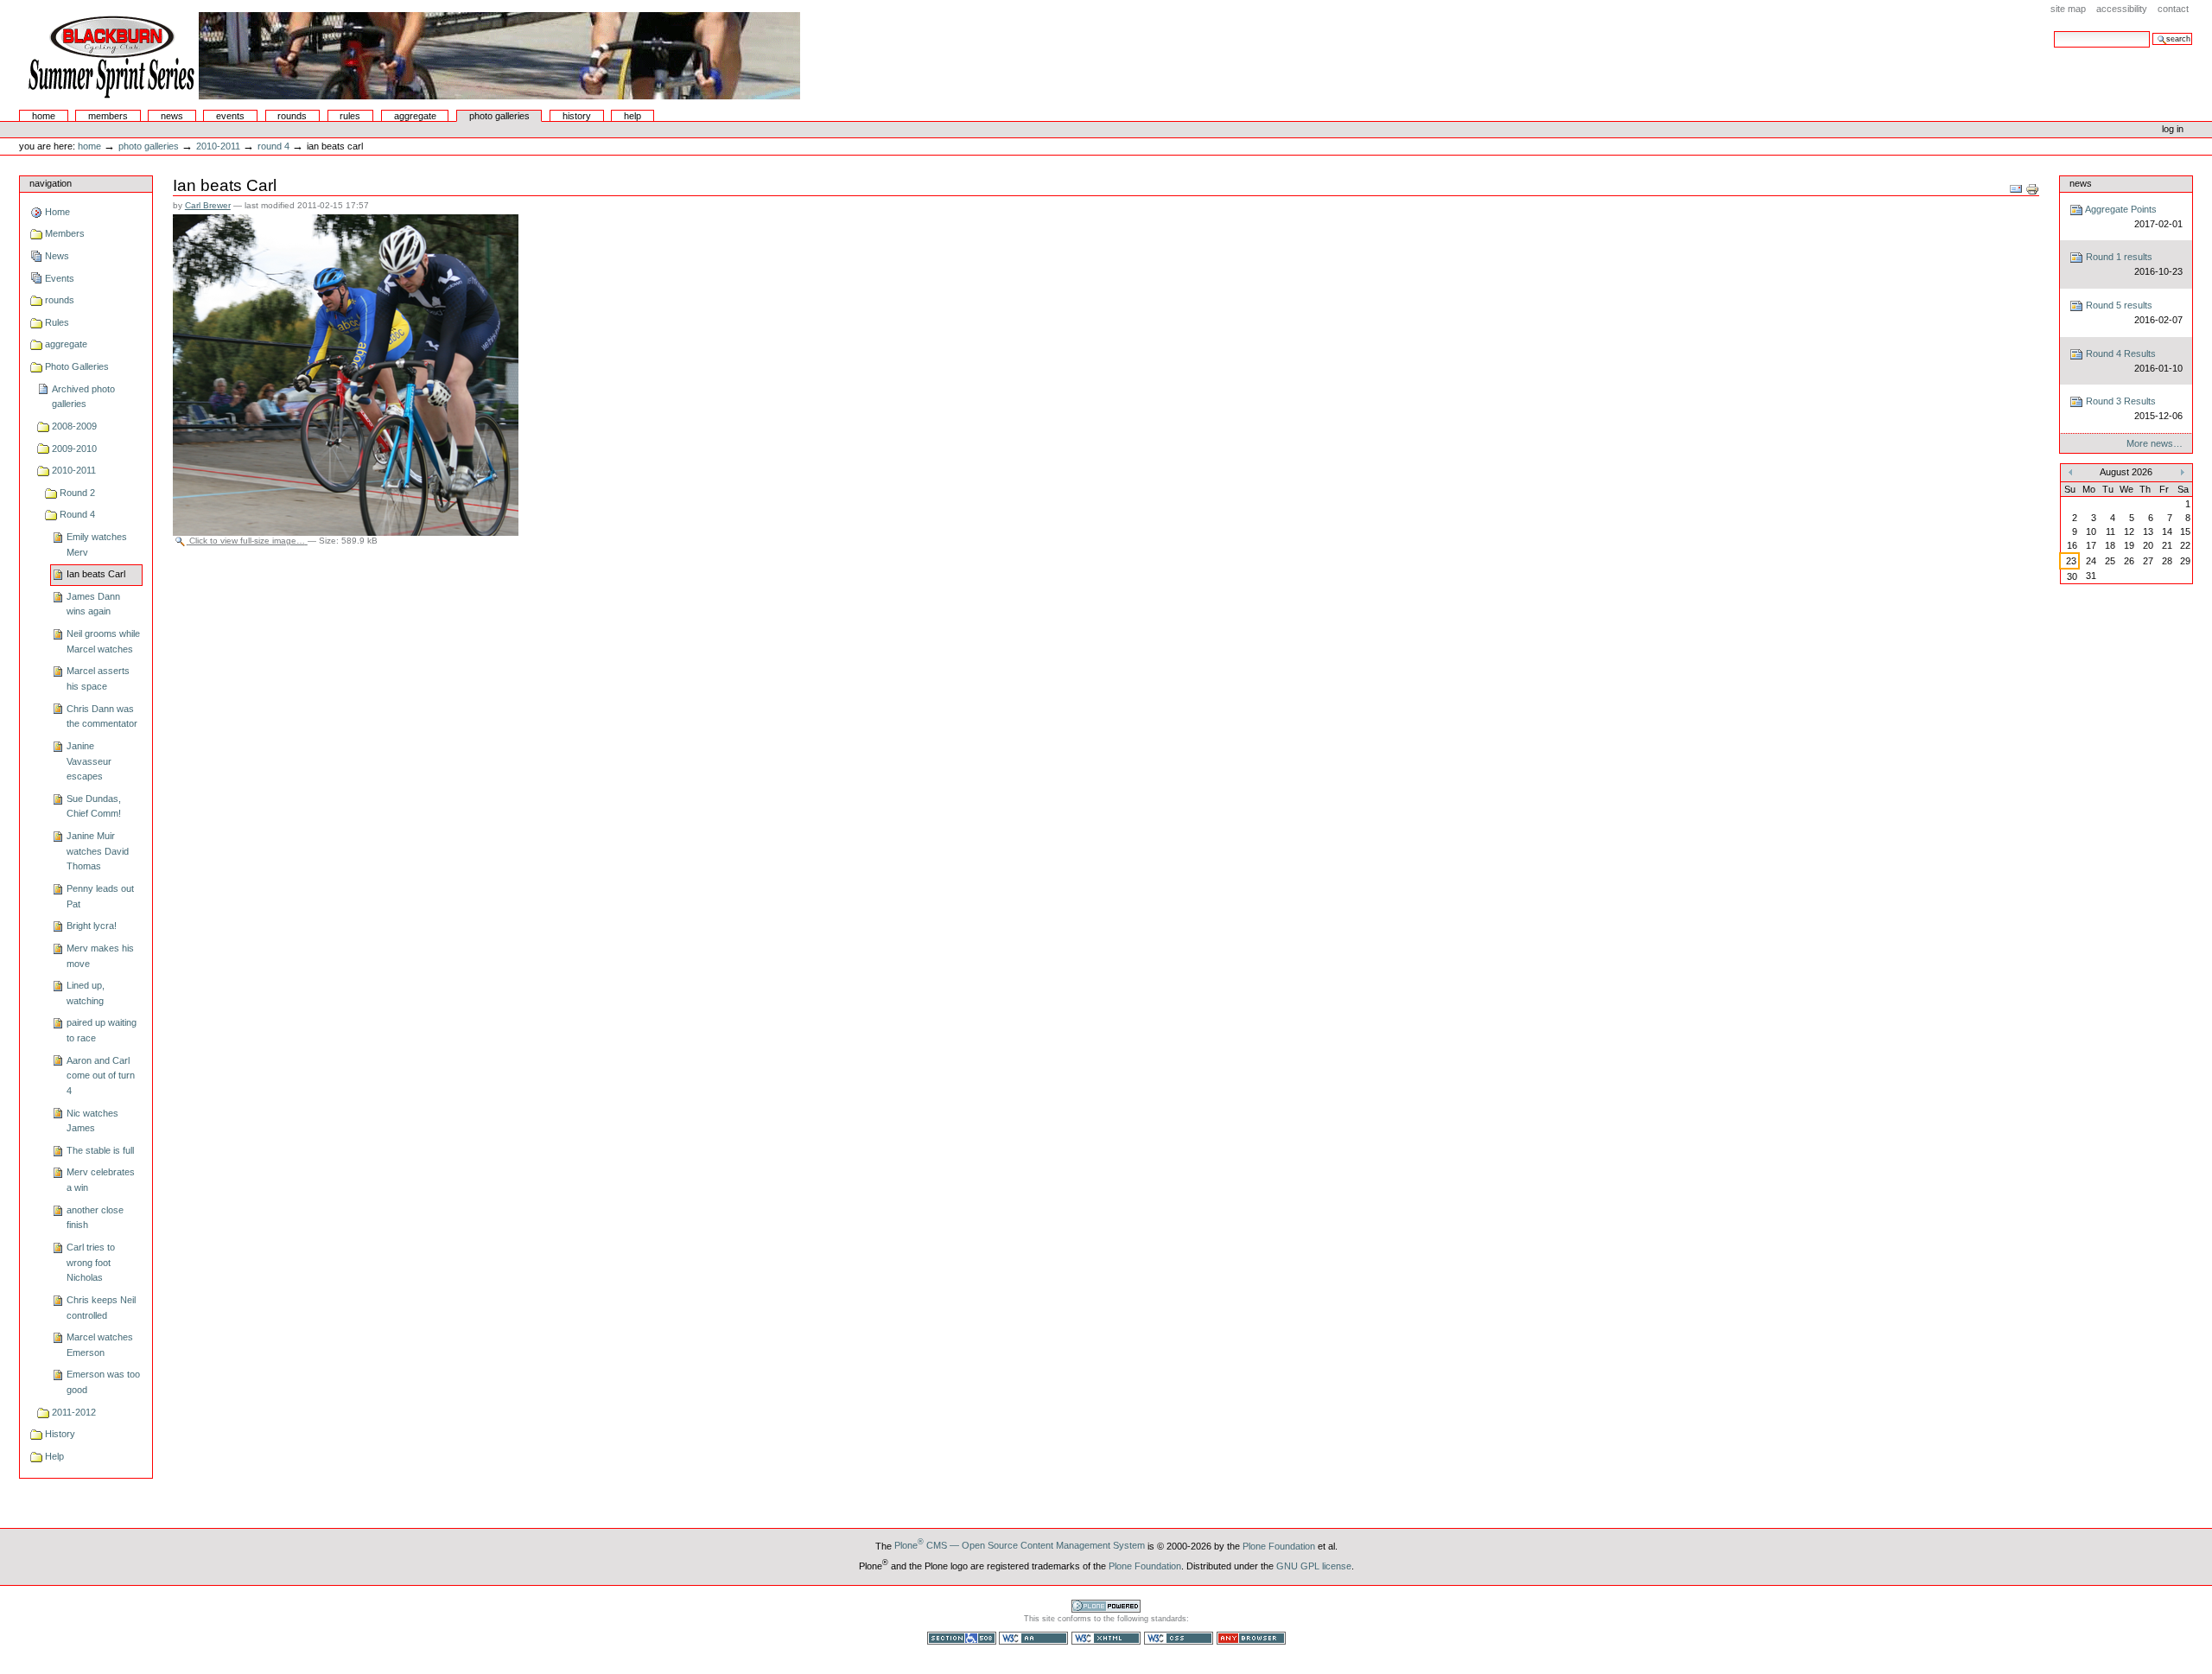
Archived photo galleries (83, 397)
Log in (2173, 129)
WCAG (1033, 1638)
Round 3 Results (2133, 408)
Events (230, 116)
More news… (2155, 443)
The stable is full (100, 1150)
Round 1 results (2133, 264)
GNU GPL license (1314, 1565)
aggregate (415, 116)
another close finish (95, 1218)
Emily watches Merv (97, 544)
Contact (2173, 9)
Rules (350, 116)
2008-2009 (74, 426)
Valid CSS (1179, 1638)
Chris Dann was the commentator (102, 716)
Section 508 (962, 1638)
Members (108, 116)
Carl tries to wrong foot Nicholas (91, 1262)
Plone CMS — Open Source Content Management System (1020, 1545)
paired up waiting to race (102, 1030)
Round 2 (77, 493)
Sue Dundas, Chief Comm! (94, 806)
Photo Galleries (499, 116)
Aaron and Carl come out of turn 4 (101, 1076)
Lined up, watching (86, 993)
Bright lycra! (92, 926)
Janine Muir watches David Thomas (98, 851)
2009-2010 (74, 449)
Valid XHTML (1106, 1638)
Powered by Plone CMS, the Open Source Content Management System (1106, 1606)
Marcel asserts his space (98, 678)
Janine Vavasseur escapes (89, 761)
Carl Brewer (208, 205)
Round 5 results (2133, 312)
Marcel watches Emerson (100, 1345)
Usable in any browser (1251, 1638)
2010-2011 (218, 146)
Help (632, 116)
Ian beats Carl (96, 574)
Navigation (51, 183)
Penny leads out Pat (100, 896)
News (172, 116)
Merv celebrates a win (101, 1180)
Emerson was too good (103, 1382)
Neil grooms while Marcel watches (103, 641)
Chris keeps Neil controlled (101, 1308)
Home (44, 116)
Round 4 (273, 146)
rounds (292, 116)
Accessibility (2122, 9)
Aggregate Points (2133, 216)
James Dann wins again (93, 604)
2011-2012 (74, 1412)
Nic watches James (92, 1121)
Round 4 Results (2133, 361)
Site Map (2068, 9)
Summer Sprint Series (411, 55)
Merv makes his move (100, 956)
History (577, 116)
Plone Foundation (1279, 1545)
